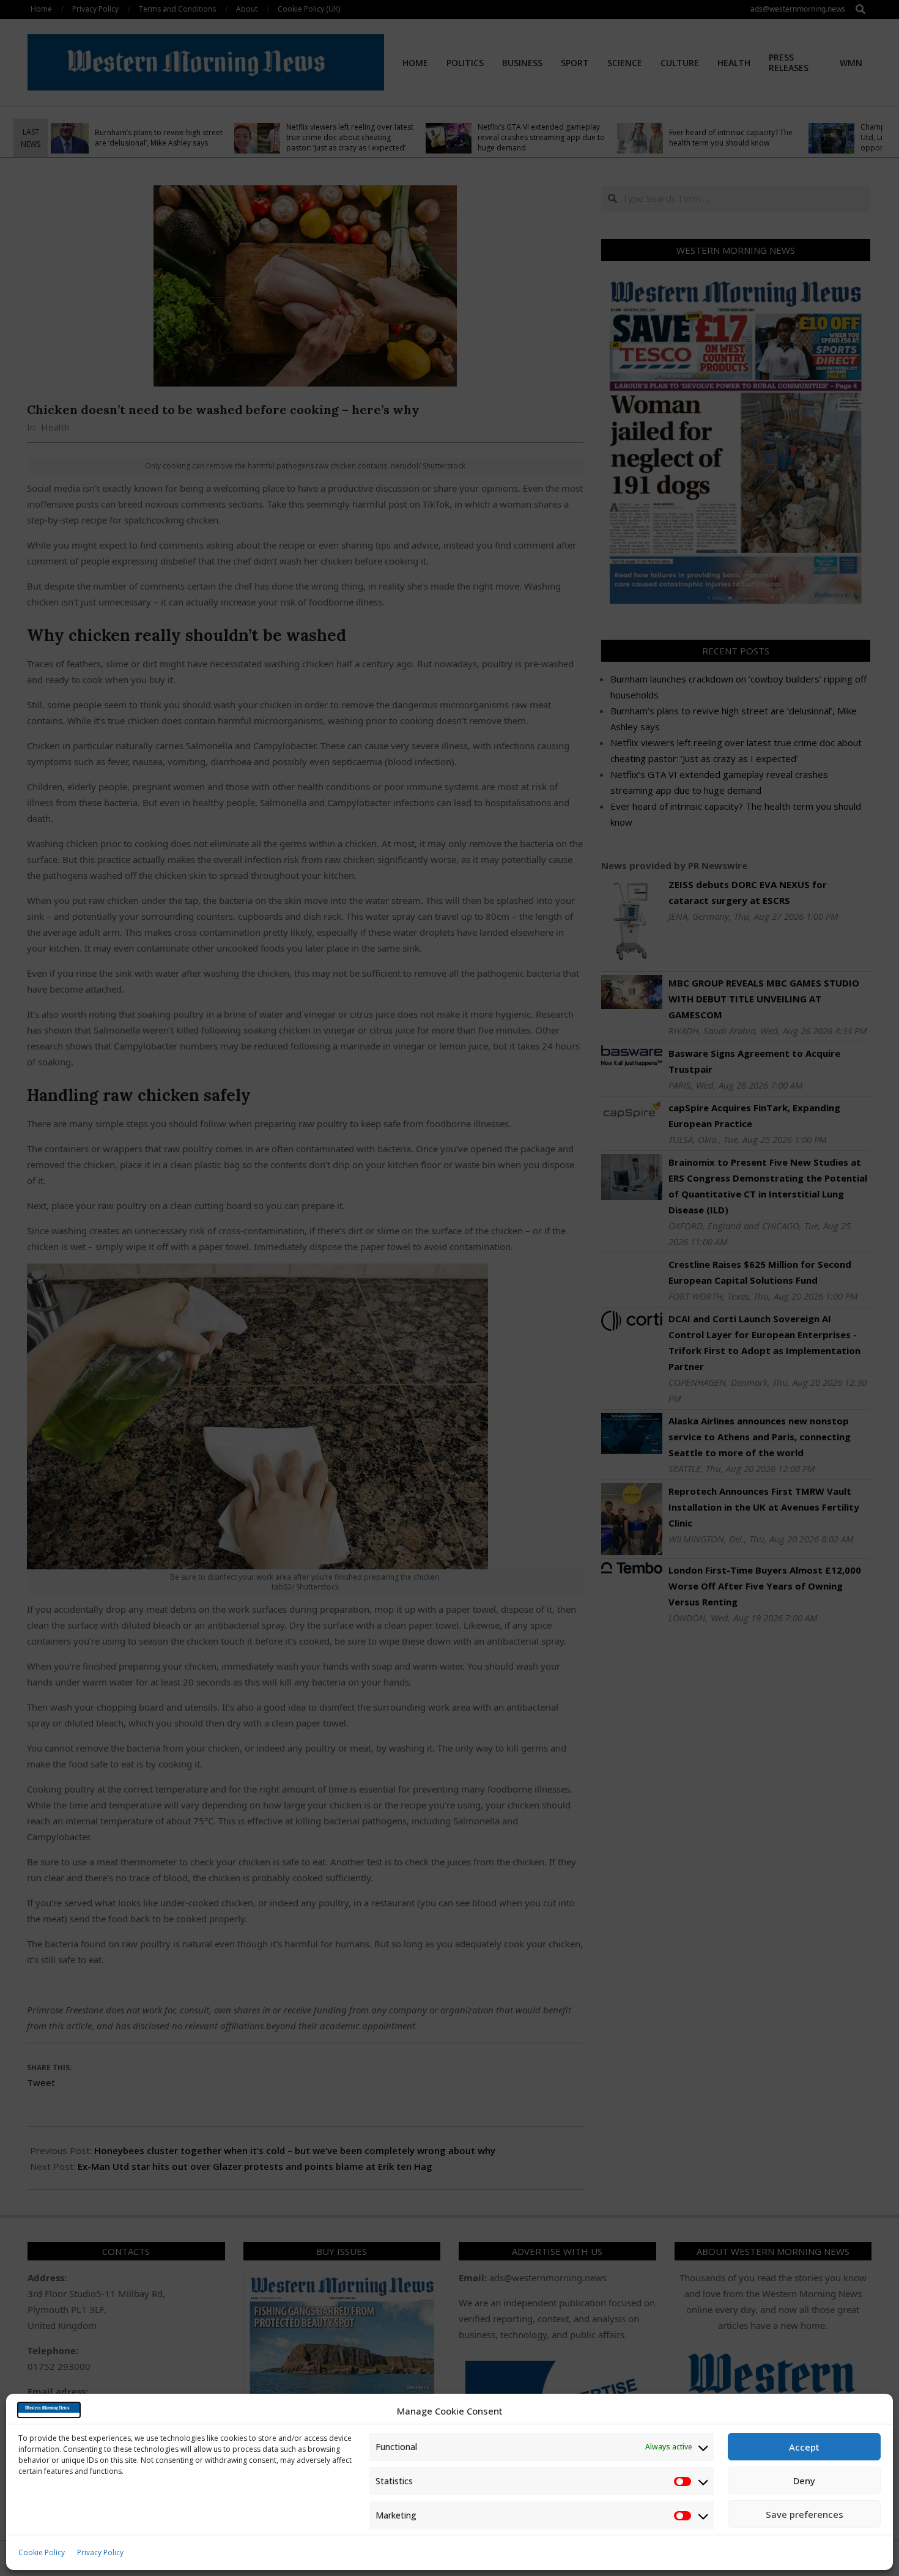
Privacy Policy (100, 2552)
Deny (804, 2481)
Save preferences (805, 2514)
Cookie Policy (42, 2552)
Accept (804, 2447)
